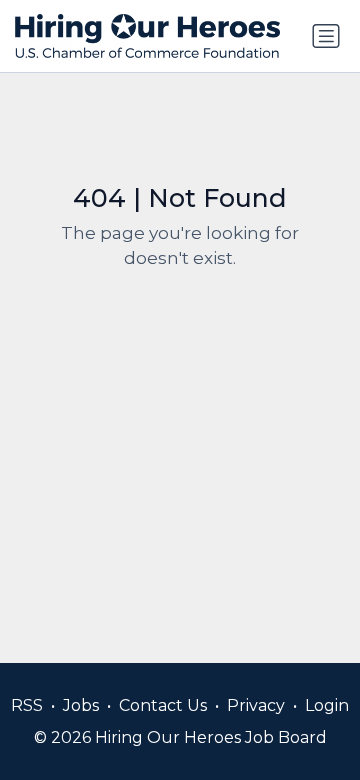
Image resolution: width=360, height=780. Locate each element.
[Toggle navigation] (326, 36)
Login (327, 705)
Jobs (81, 705)
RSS (27, 705)
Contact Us (163, 705)
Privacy (256, 705)
